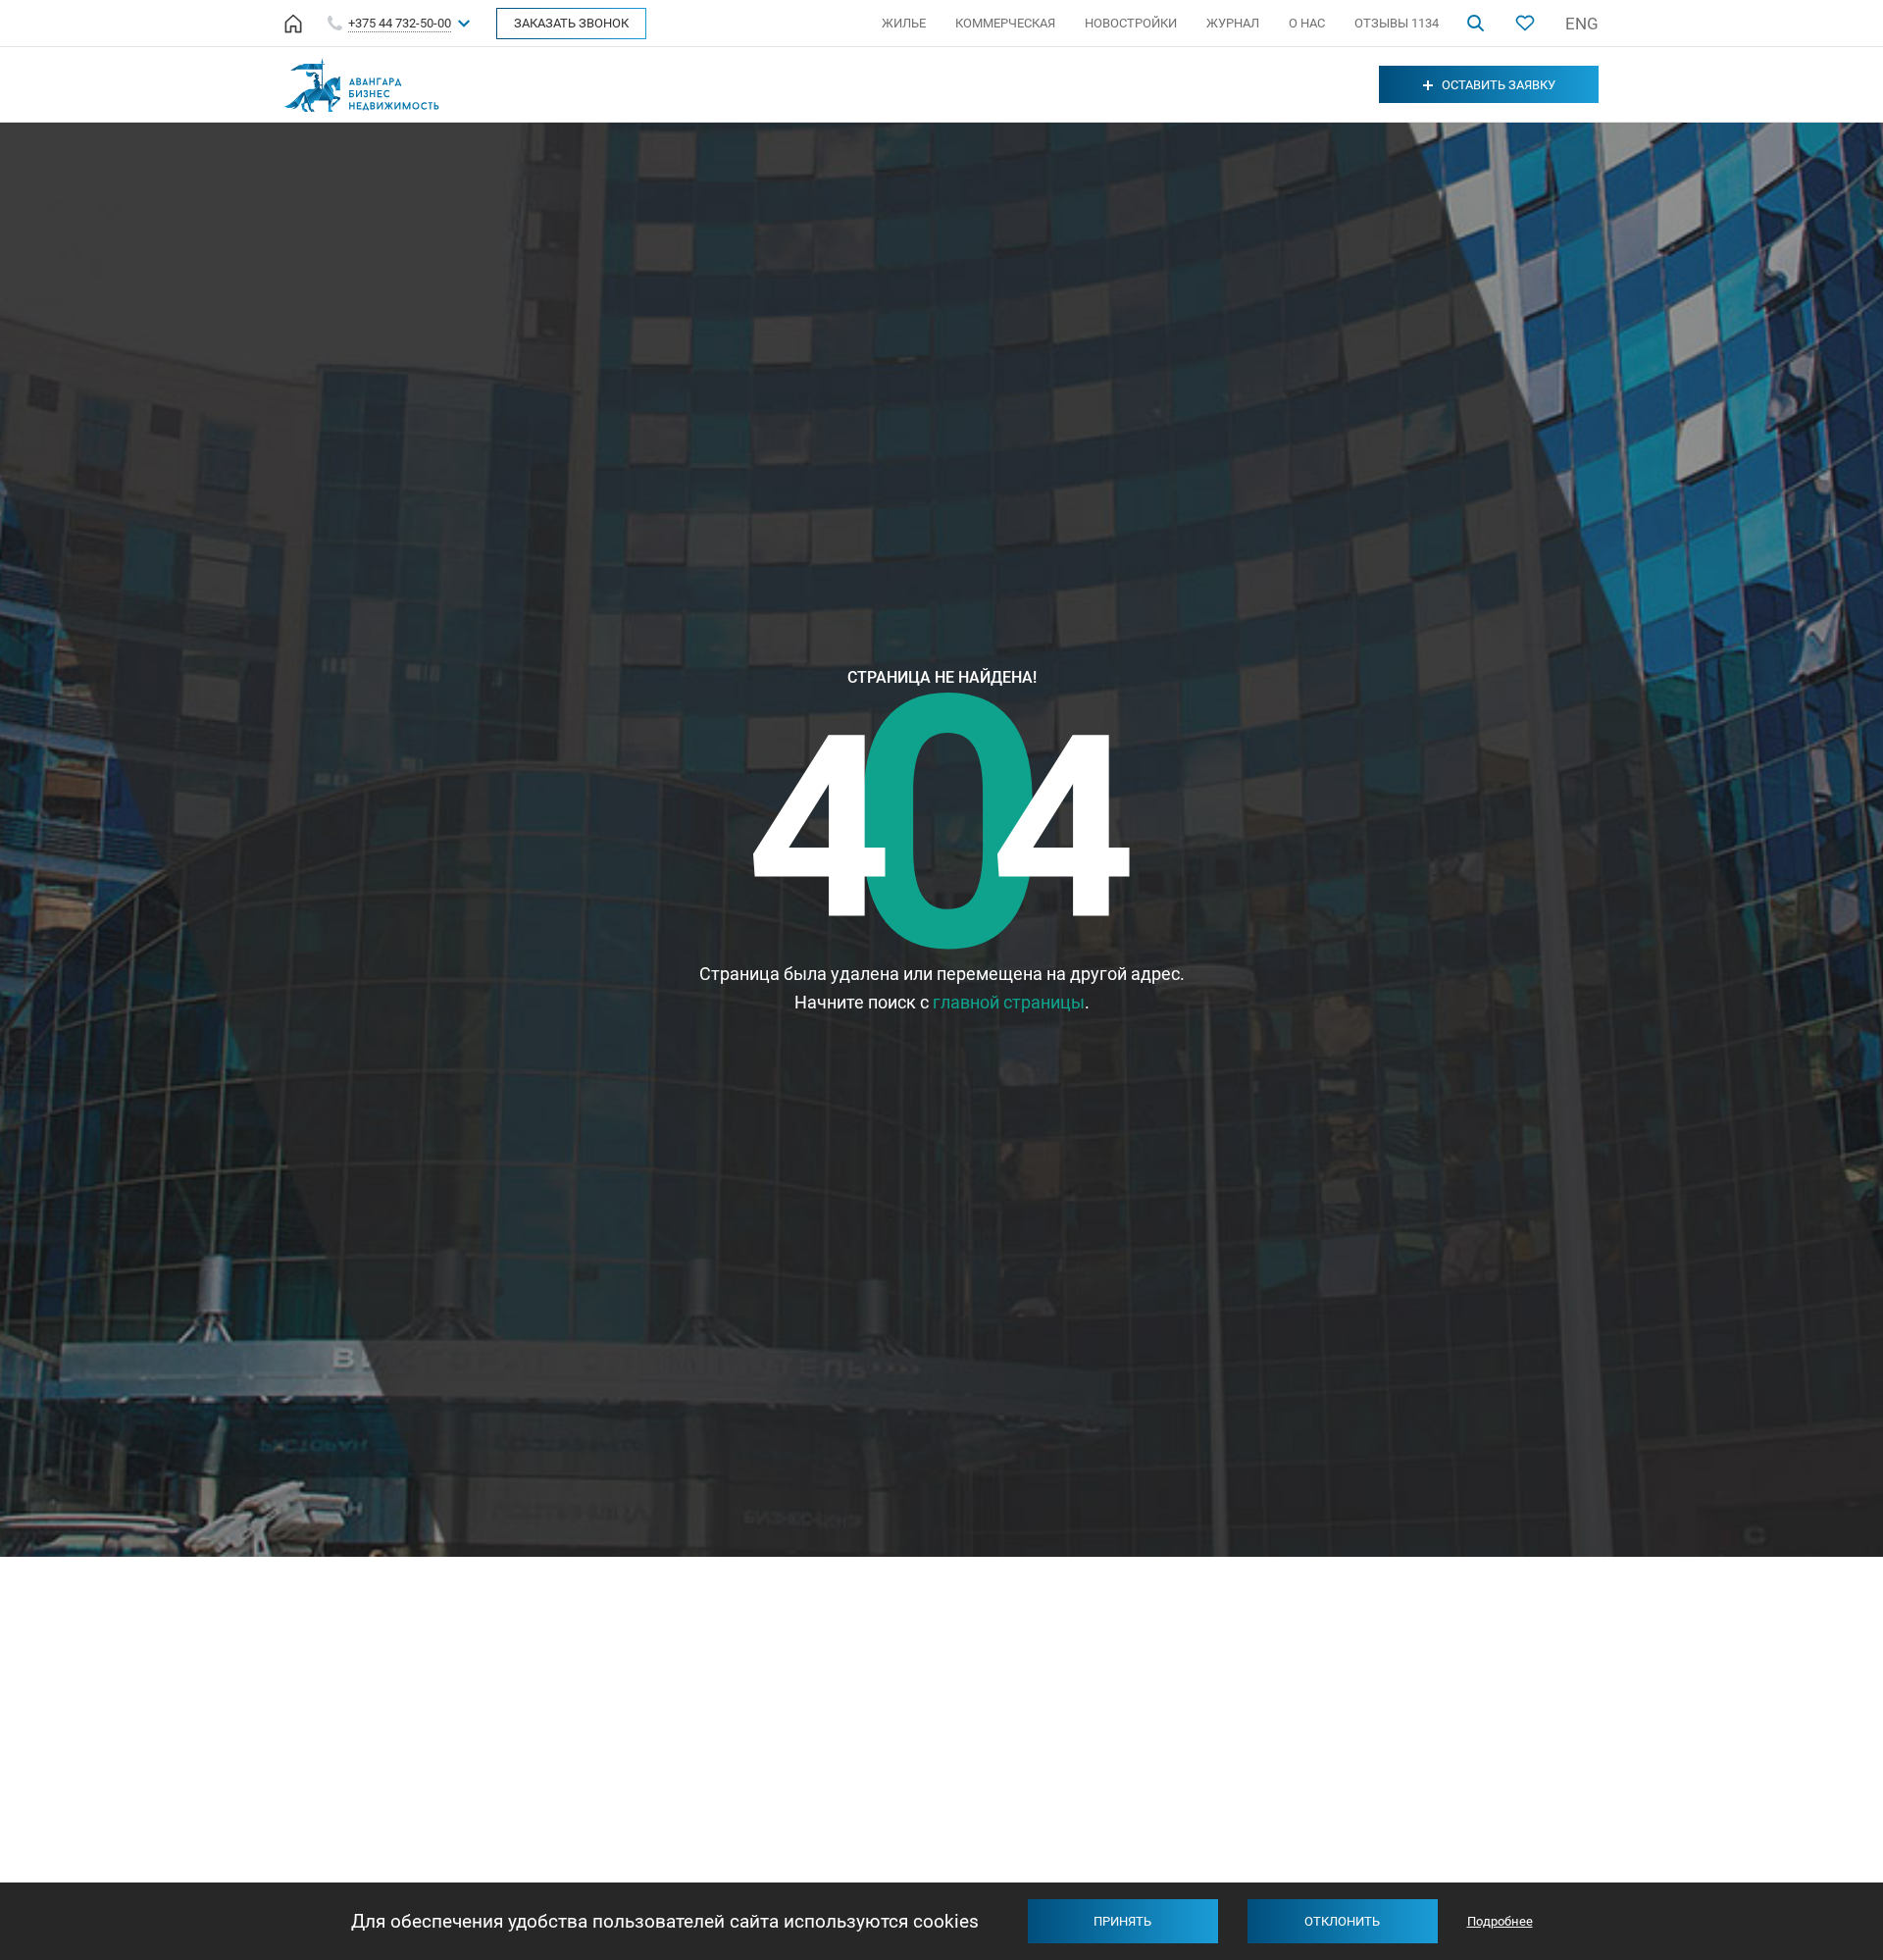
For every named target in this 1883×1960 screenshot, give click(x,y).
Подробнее (1500, 1921)
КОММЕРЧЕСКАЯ (1005, 23)
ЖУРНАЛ (1233, 23)
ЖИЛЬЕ (904, 23)
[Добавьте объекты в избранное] (1525, 23)
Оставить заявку (1499, 85)
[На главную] (293, 24)
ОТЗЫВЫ (1397, 23)
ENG (1582, 24)
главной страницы (1009, 1002)
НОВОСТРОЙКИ (1131, 23)
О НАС (1307, 23)
